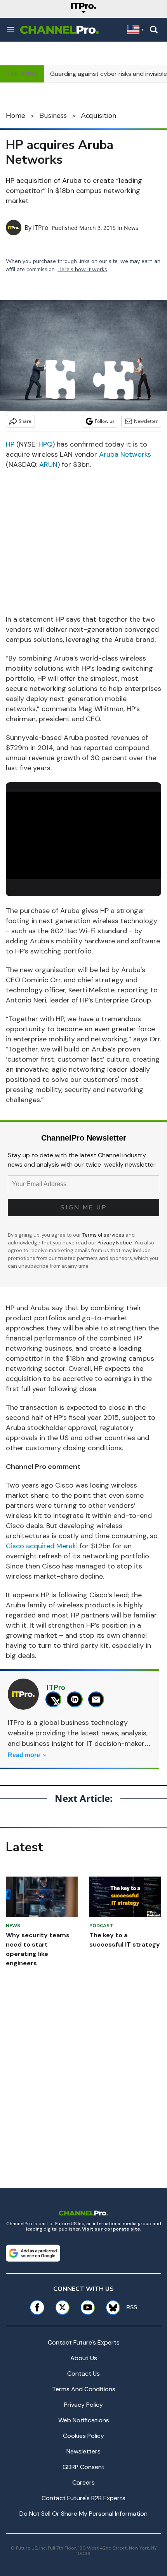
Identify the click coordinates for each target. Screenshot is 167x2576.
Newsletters (83, 2451)
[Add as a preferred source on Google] (33, 2253)
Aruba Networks (125, 454)
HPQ (45, 444)
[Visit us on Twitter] (62, 2307)
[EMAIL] (98, 1699)
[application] (83, 835)
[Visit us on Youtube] (88, 2307)
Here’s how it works (82, 269)
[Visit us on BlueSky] (110, 2307)
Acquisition (98, 116)
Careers (83, 2482)
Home (16, 116)
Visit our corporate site (111, 2229)
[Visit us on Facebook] (37, 2307)
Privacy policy (83, 2405)
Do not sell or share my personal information (83, 2514)
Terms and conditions (84, 2389)
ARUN (48, 464)
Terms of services (104, 1235)
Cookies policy (83, 2436)
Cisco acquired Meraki (42, 1546)
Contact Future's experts (84, 2342)
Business (53, 116)
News (131, 228)
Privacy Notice (115, 1243)
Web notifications (84, 2420)
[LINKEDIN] (77, 1699)
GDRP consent (83, 2467)
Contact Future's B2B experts (83, 2498)
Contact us (83, 2374)
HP (10, 444)
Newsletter (146, 421)
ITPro (41, 228)
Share (25, 421)
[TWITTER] (55, 1699)
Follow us (105, 421)
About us (84, 2358)
